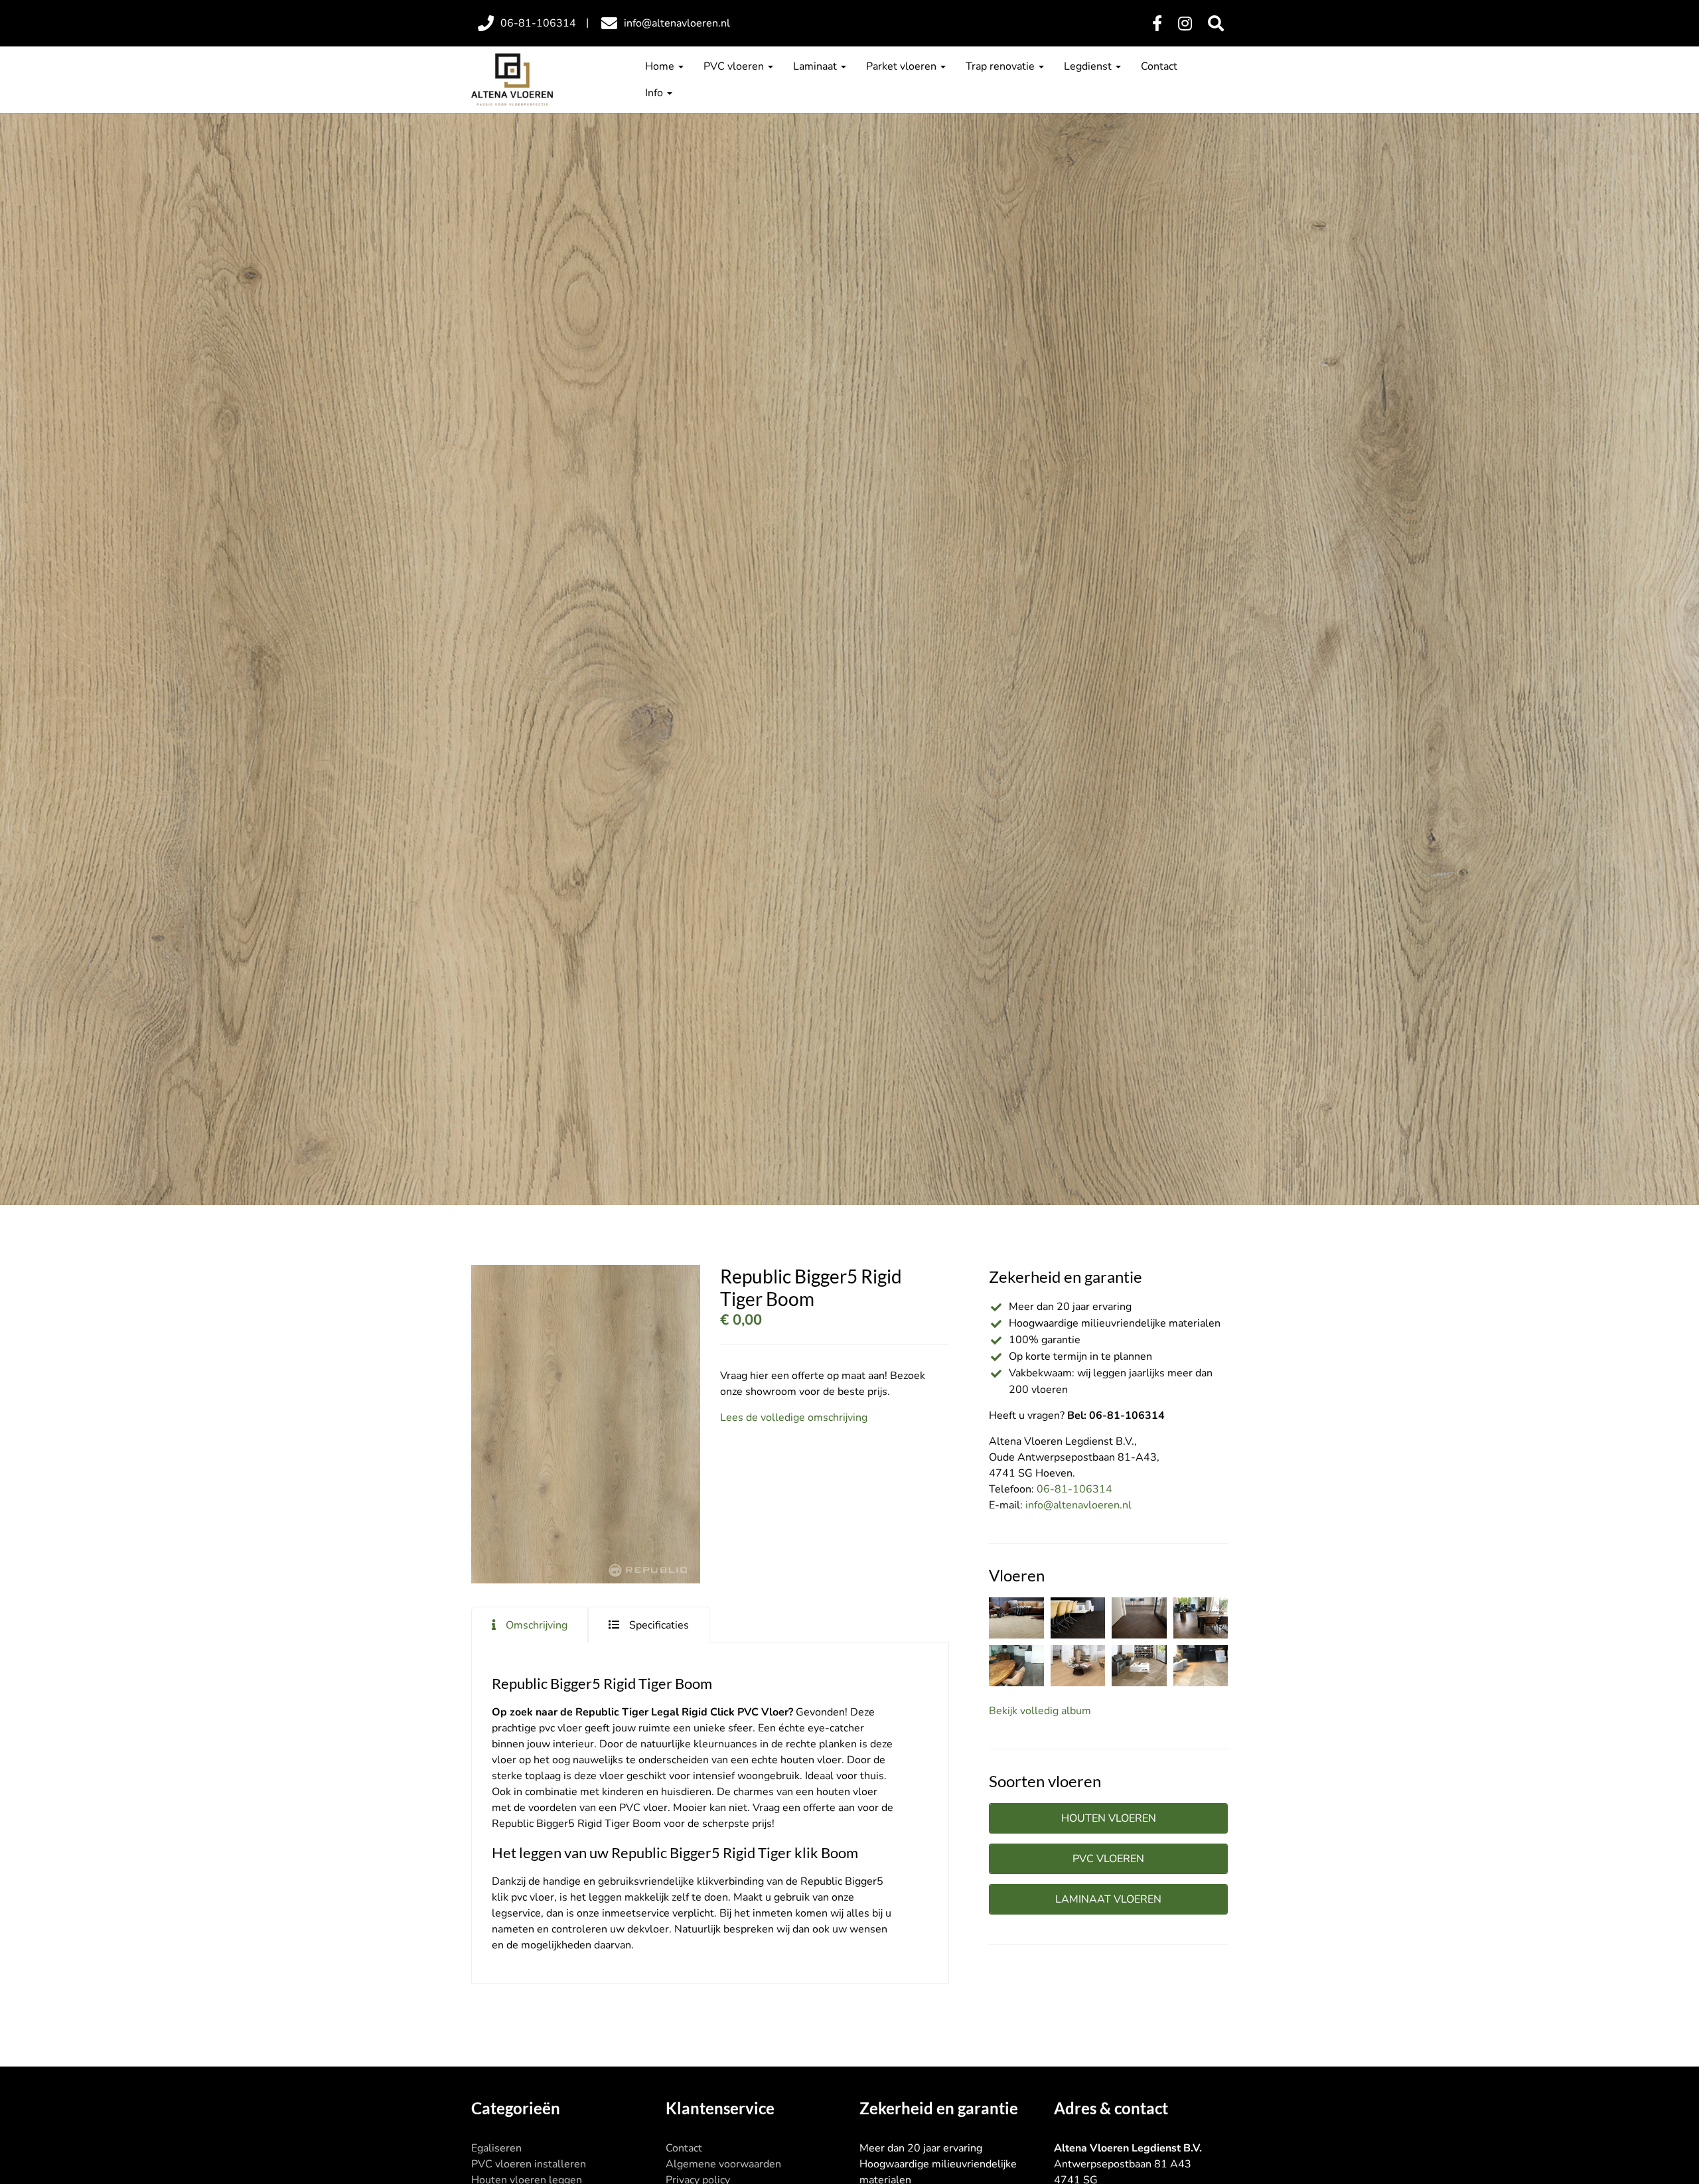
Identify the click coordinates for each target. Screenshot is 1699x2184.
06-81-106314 (1074, 1489)
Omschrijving (537, 1625)
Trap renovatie (1001, 66)
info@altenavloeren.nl (1078, 1505)
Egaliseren (496, 2148)
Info (655, 93)
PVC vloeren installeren (529, 2164)
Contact (1159, 66)
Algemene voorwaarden (723, 2164)
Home (661, 66)
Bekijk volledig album (1040, 1711)
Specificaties (659, 1625)
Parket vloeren (903, 66)
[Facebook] (1157, 24)
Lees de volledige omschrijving (794, 1418)
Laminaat (816, 66)
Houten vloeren (1109, 1818)
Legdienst (1089, 66)
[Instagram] (1185, 24)
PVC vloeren (735, 66)
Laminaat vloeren (1108, 1899)
